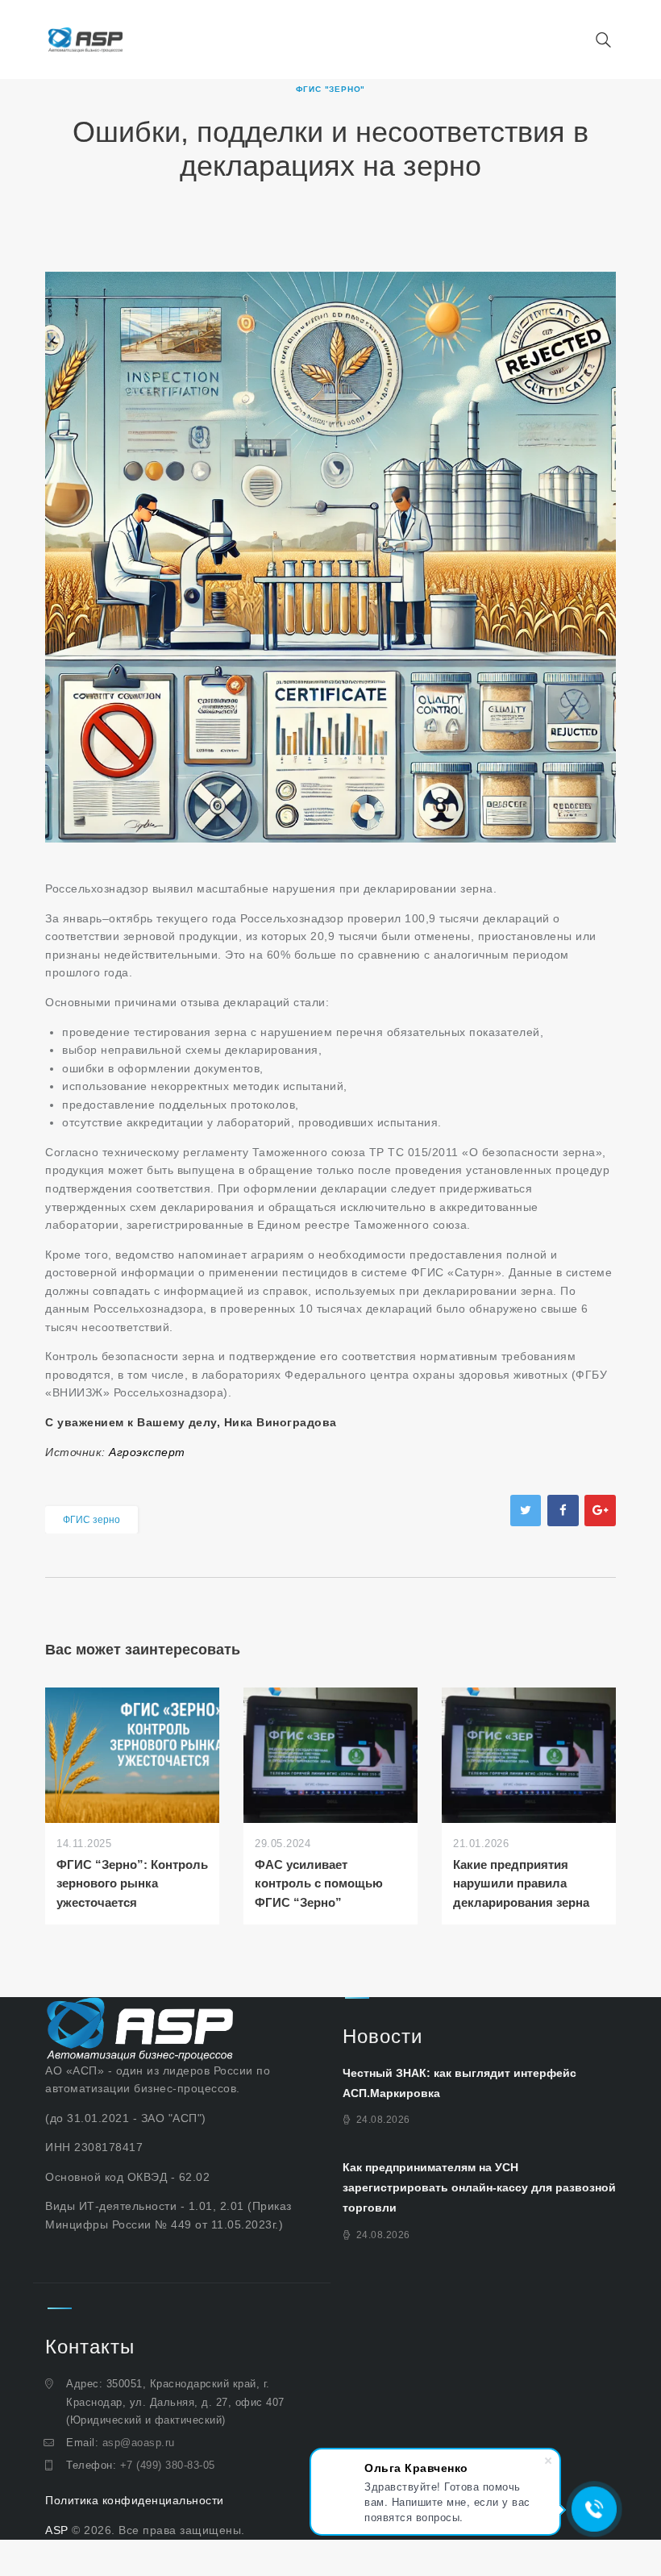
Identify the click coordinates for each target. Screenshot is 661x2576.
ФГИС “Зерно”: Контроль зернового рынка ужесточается (132, 1883)
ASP (57, 2530)
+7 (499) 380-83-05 (168, 2465)
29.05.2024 (283, 1844)
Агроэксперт (147, 1452)
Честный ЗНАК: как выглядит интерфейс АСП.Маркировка (459, 2083)
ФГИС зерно (91, 1520)
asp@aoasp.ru (139, 2443)
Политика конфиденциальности (135, 2500)
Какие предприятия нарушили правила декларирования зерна (521, 1883)
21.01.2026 (481, 1844)
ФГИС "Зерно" (331, 89)
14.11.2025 (84, 1844)
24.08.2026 (383, 2120)
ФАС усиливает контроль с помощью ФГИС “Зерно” (319, 1883)
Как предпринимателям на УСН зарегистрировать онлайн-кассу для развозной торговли (479, 2187)
